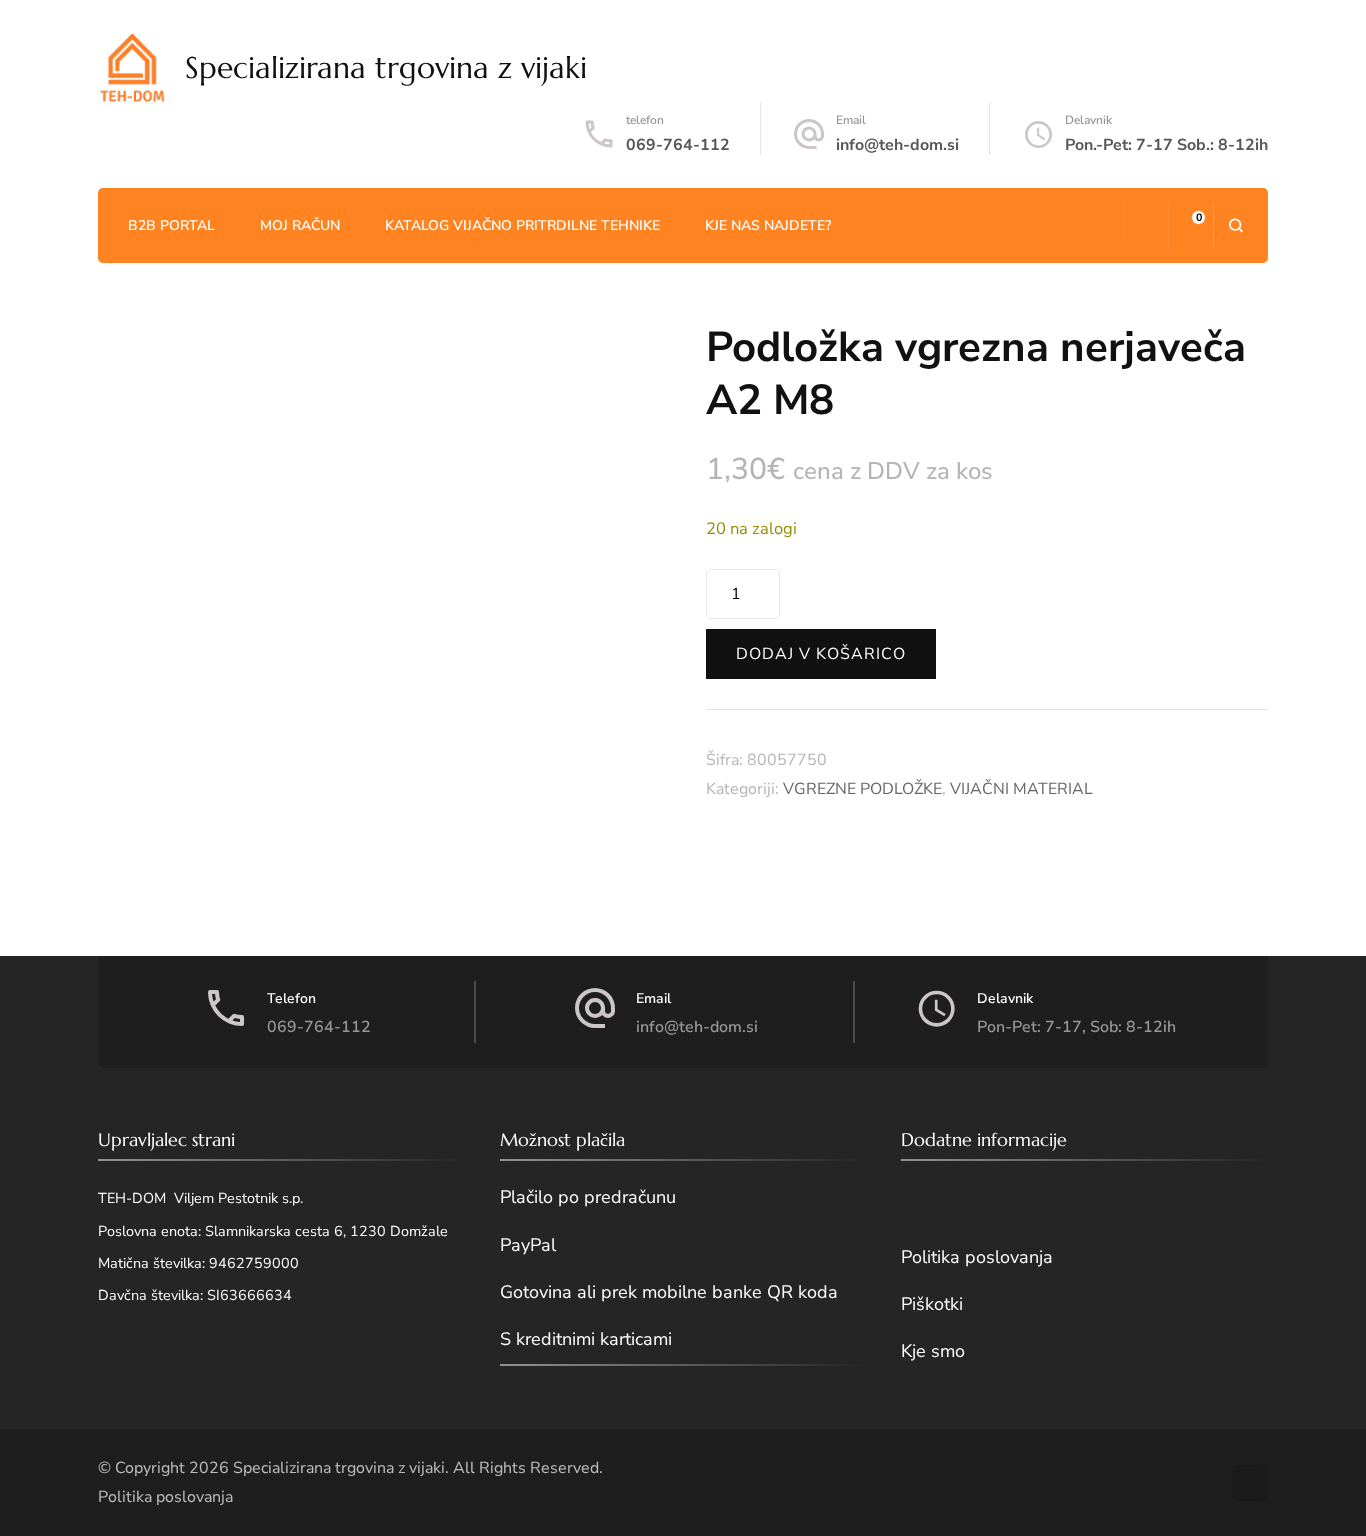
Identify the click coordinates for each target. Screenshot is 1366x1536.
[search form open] (1235, 225)
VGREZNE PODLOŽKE (862, 789)
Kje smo (933, 1351)
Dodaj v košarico (821, 654)
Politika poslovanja (977, 1257)
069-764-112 (678, 145)
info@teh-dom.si (897, 145)
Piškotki (932, 1304)
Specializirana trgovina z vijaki (386, 67)
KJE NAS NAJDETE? (768, 225)
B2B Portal (171, 225)
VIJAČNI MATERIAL (1021, 789)
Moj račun (300, 225)
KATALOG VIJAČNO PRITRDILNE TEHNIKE (522, 225)
